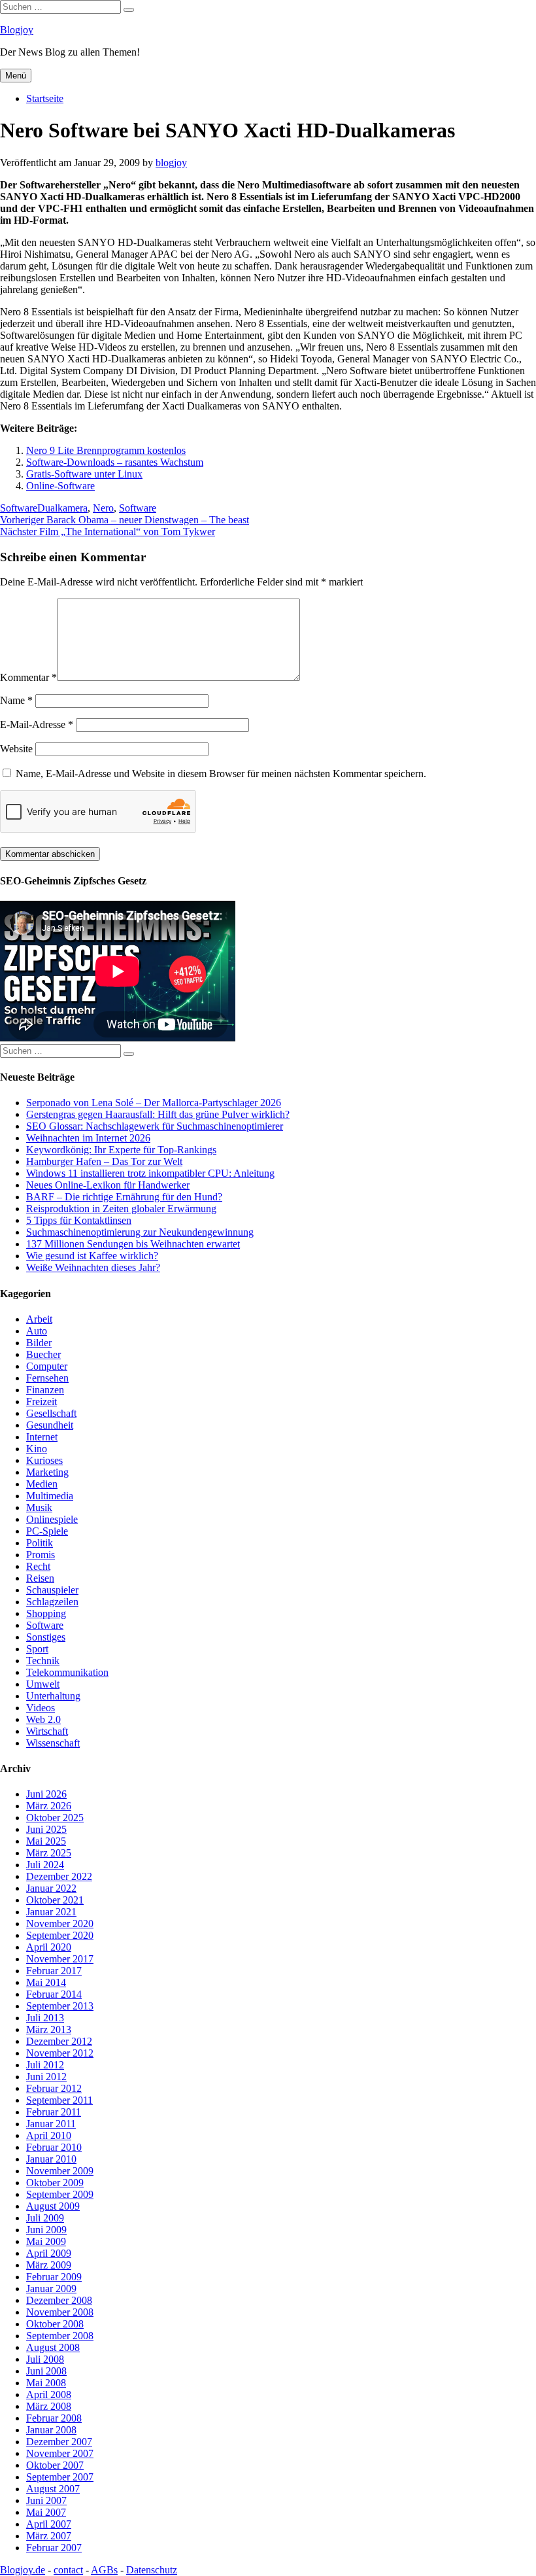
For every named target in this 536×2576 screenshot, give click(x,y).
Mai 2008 (46, 2383)
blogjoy (171, 163)
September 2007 (60, 2477)
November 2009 (60, 2171)
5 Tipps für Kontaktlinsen (79, 1220)
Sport (37, 1649)
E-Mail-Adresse (37, 724)
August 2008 (53, 2347)
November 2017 (60, 1959)
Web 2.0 (43, 1719)
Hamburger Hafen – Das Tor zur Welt (104, 1161)
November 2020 (60, 1923)
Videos (41, 1708)
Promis (41, 1555)
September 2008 (60, 2336)
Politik (40, 1543)
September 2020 (60, 1935)
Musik (39, 1507)
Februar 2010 (54, 2147)
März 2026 (49, 1806)
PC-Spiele (47, 1531)
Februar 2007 (54, 2548)
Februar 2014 (54, 1994)
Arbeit (39, 1319)
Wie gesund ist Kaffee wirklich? (92, 1256)
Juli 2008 (45, 2359)
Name (16, 700)
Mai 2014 (46, 1982)
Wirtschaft (47, 1731)
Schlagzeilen (52, 1602)
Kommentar (28, 677)
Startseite (45, 98)
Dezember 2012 (59, 2041)
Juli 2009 (45, 2218)
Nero (103, 508)
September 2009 (60, 2194)
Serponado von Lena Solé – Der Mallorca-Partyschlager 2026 (154, 1103)
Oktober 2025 (55, 1818)
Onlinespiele (52, 1519)
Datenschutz (152, 2570)
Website (16, 749)
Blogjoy (17, 30)
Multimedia (50, 1496)
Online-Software (60, 486)
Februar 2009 (54, 2277)
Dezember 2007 (59, 2442)
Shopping (46, 1613)
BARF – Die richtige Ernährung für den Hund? (124, 1197)
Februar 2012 (54, 2088)
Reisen (40, 1578)
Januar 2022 (51, 1888)
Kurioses (44, 1460)
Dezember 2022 (59, 1876)
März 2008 (49, 2406)
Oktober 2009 (55, 2183)
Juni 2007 (46, 2500)
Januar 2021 (51, 1912)
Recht (38, 1566)
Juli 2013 (45, 2018)
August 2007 (53, 2489)
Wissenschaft (53, 1743)
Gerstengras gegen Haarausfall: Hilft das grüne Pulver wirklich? (158, 1114)
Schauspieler (52, 1590)
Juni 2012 (46, 2077)
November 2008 (60, 2312)
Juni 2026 (46, 1794)
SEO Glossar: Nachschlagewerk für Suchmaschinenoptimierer (155, 1126)
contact (68, 2570)
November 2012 (60, 2053)
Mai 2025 (46, 1841)
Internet (42, 1437)
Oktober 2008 (55, 2324)
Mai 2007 (46, 2512)
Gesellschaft (51, 1413)
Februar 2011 (54, 2112)
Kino (37, 1449)
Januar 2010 (51, 2159)
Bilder (39, 1343)
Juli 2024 (45, 1865)
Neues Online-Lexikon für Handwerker (108, 1185)
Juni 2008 (46, 2371)
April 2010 (49, 2135)
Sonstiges (46, 1637)
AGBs (104, 2570)
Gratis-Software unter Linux (84, 474)
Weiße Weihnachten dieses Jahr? (93, 1267)
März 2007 (49, 2536)
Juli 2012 (45, 2065)
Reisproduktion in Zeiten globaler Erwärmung (121, 1209)
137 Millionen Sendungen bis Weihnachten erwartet (133, 1244)
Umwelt (43, 1684)
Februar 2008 (54, 2418)
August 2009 (53, 2206)
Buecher (43, 1354)
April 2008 (49, 2394)
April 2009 (49, 2253)
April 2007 (49, 2524)
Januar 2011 (51, 2124)
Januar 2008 (51, 2430)
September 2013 (60, 2006)
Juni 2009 (46, 2230)
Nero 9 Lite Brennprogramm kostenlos (106, 450)
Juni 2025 (46, 1829)
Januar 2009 (51, 2289)
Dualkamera (62, 508)
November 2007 (60, 2453)
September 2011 (59, 2100)
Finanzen (45, 1390)
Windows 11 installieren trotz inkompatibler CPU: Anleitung (150, 1173)
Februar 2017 (54, 1971)
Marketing (47, 1472)
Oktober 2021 (55, 1900)
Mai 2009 (46, 2241)
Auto (37, 1331)
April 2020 (49, 1947)
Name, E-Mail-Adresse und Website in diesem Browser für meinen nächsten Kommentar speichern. (221, 774)
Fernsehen (47, 1378)
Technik (43, 1661)
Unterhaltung (53, 1696)
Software (19, 508)
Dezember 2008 (59, 2300)
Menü (16, 76)
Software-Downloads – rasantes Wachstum (115, 462)
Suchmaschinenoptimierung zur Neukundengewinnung (140, 1232)
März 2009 (49, 2265)
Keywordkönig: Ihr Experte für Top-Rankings (121, 1150)
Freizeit (42, 1401)
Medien (42, 1484)
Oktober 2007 (55, 2465)
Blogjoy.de (23, 2570)
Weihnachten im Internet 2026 (88, 1138)
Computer (47, 1366)
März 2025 (49, 1853)
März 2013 (49, 2029)
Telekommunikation (67, 1672)
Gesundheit (50, 1425)
